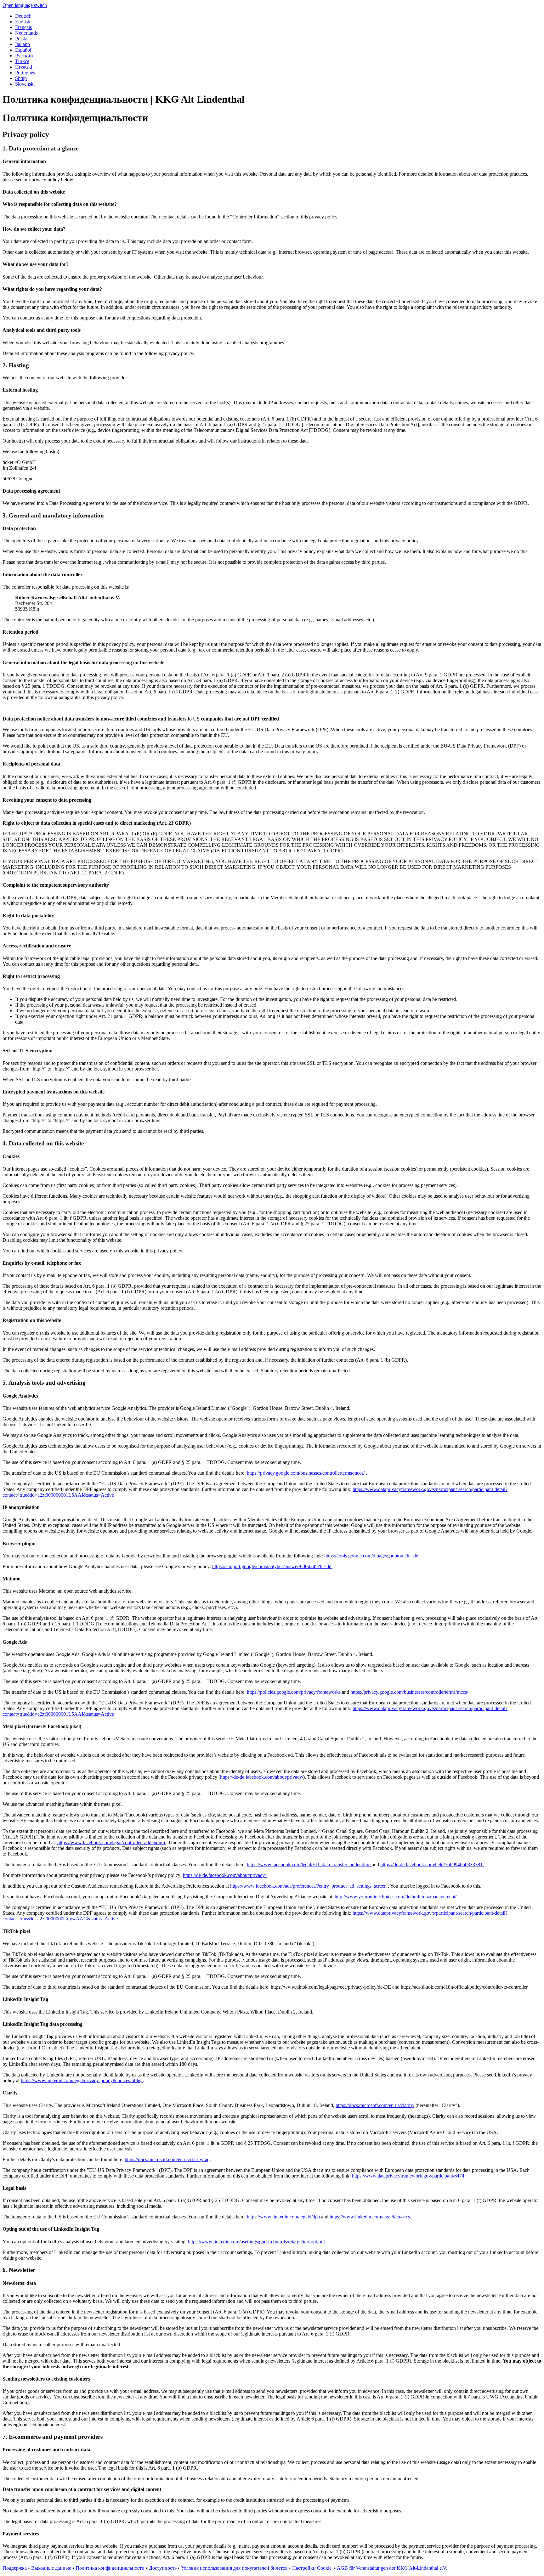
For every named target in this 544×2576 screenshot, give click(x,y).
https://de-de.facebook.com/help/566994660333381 (432, 1864)
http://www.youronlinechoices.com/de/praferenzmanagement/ (396, 1897)
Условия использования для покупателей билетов (235, 2568)
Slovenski (25, 84)
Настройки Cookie (312, 2568)
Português (25, 73)
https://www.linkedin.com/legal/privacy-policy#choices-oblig (82, 2080)
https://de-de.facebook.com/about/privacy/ (262, 1777)
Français (23, 27)
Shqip (21, 78)
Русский (24, 56)
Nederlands (26, 33)
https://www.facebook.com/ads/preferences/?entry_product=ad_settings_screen (309, 1886)
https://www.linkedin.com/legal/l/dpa (284, 2217)
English (23, 22)
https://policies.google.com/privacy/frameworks (294, 1692)
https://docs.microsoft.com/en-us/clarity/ (375, 2105)
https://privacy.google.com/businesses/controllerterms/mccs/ (306, 1473)
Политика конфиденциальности (110, 2568)
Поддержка (15, 2568)
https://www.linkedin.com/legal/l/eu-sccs (370, 2217)
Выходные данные (51, 2568)
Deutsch (23, 16)
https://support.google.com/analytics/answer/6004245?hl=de (272, 1566)
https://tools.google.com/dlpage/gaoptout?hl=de (372, 1556)
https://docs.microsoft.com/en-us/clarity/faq (167, 2159)
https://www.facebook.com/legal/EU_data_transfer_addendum (309, 1864)
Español (23, 50)
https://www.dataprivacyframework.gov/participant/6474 (408, 2176)
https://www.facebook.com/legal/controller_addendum (112, 1842)
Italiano (23, 44)
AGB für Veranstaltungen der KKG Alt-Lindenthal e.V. (392, 2568)
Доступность (163, 2568)
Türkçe (22, 61)
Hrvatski (24, 67)
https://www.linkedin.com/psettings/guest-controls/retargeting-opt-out (257, 2242)
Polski (21, 39)
